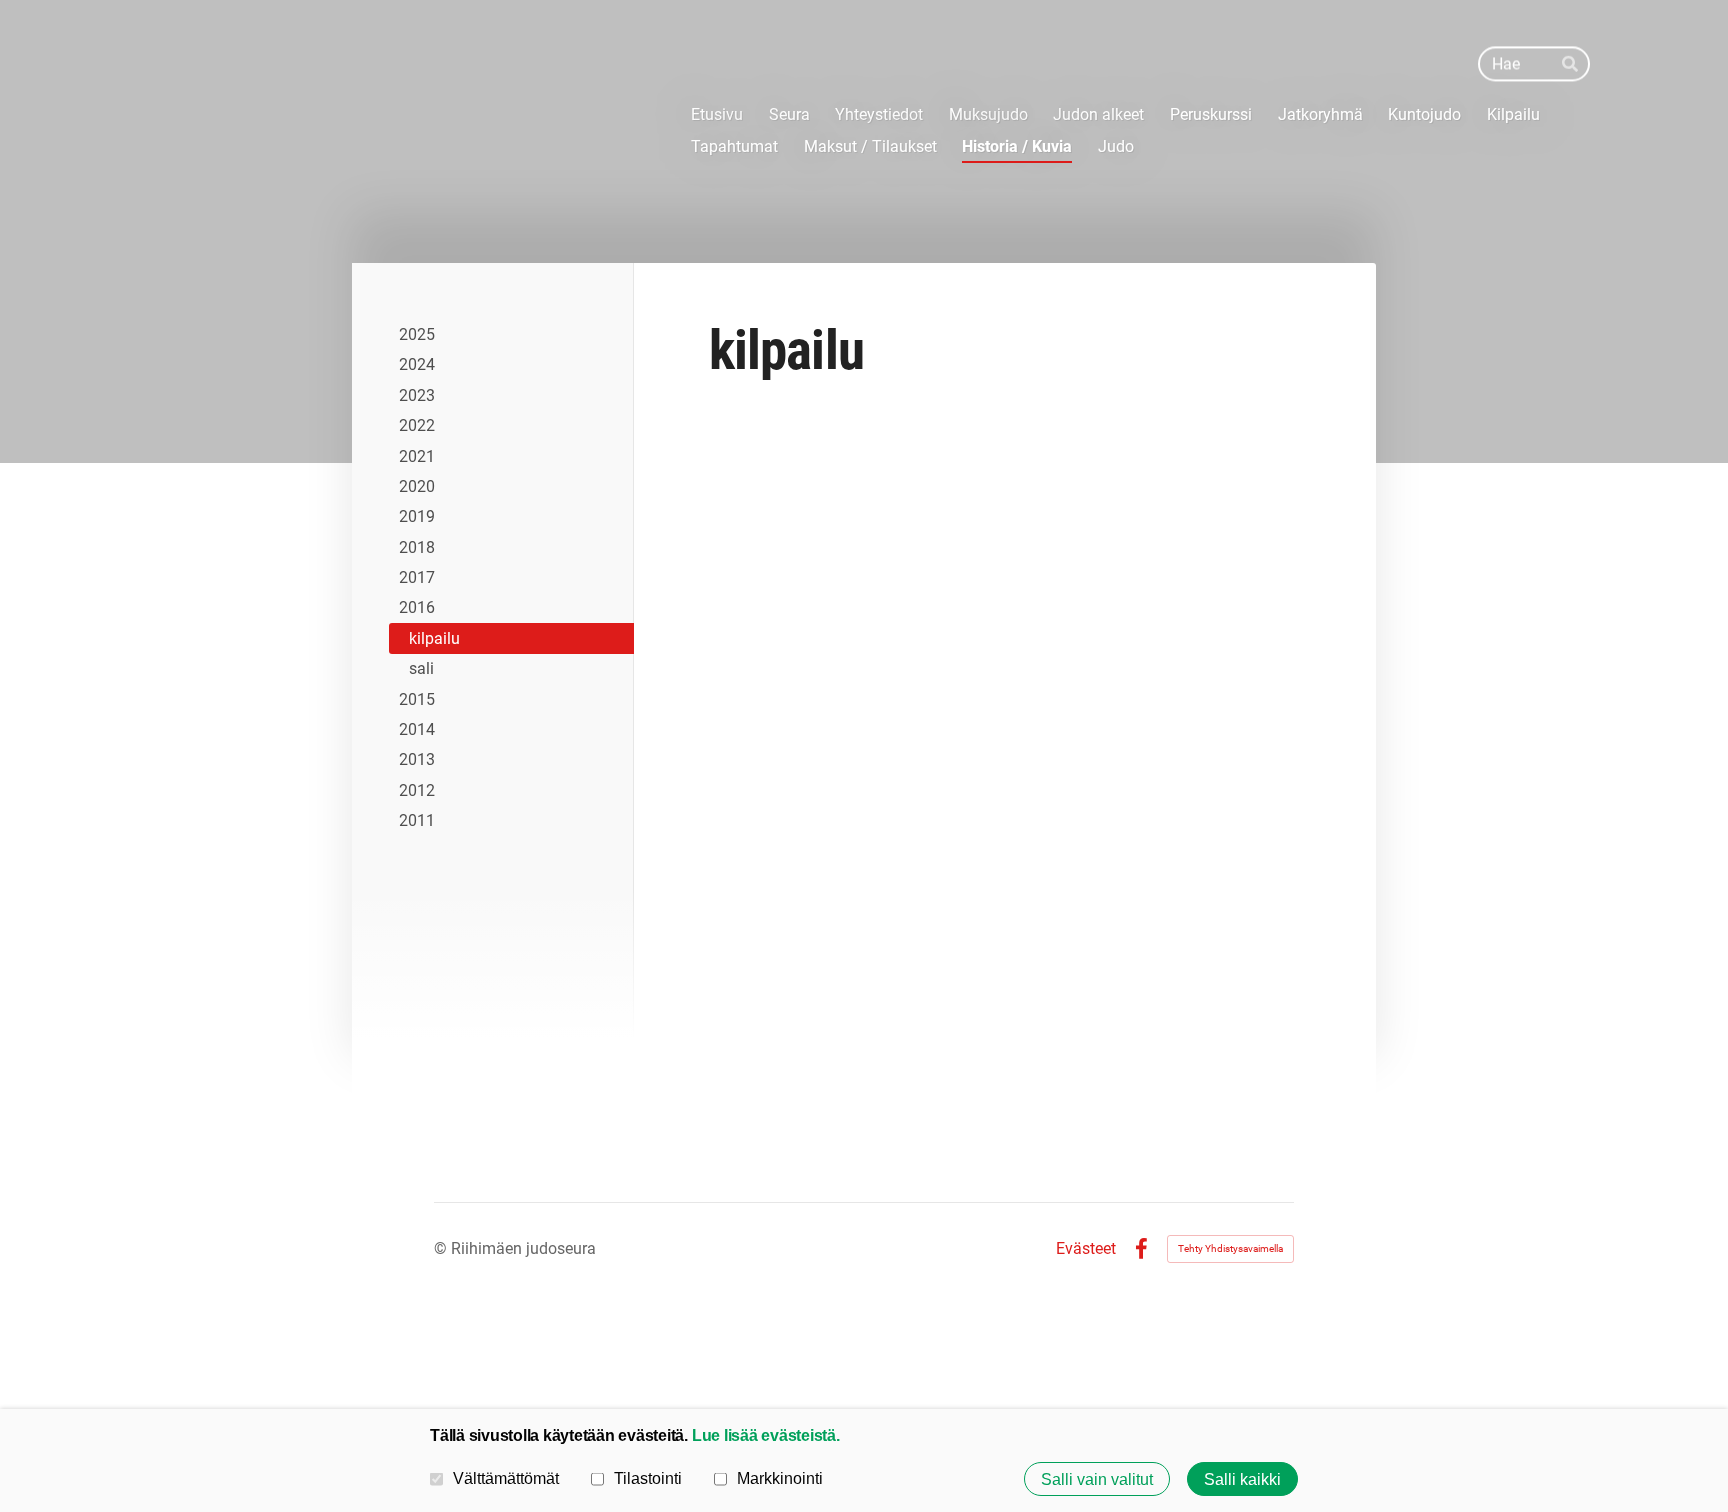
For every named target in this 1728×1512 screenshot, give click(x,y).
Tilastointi (648, 1478)
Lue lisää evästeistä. (766, 1435)
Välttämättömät (506, 1478)
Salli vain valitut (1097, 1479)
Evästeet (1086, 1249)
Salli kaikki (1242, 1479)
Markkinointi (780, 1478)
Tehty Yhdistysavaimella (1230, 1248)
